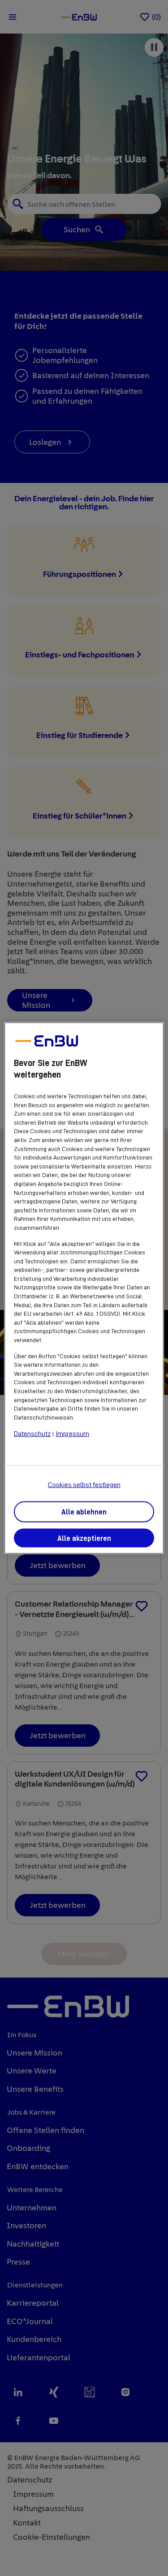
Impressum (72, 1434)
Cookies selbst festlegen (84, 1484)
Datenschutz (32, 1434)
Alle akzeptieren (84, 1538)
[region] (84, 1288)
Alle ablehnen (84, 1512)
